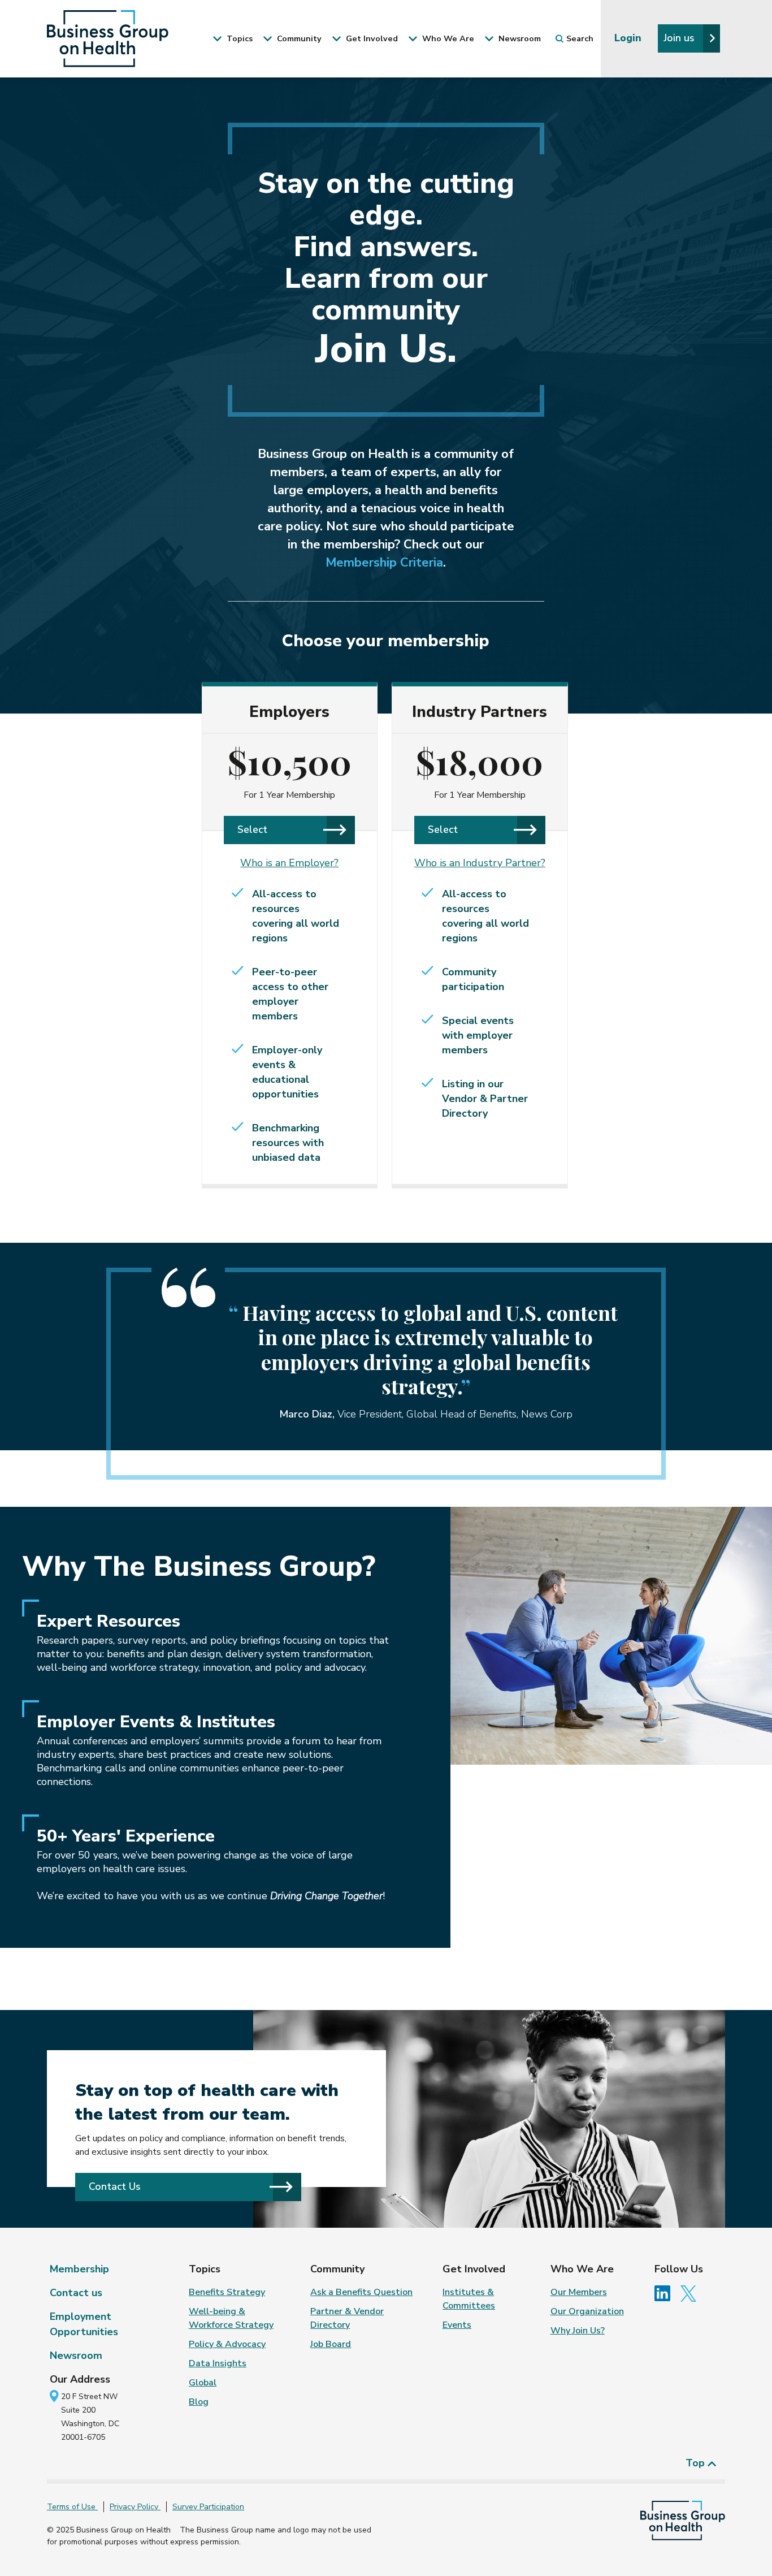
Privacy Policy (135, 2507)
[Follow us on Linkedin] (666, 2293)
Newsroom (76, 2355)
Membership (79, 2269)
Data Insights (218, 2363)
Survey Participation (208, 2507)
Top (697, 2463)
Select (252, 829)
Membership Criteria (384, 563)
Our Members (579, 2292)
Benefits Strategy (227, 2292)
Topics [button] (238, 38)
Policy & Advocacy (227, 2344)
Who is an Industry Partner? (480, 863)
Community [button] (298, 38)
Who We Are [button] (447, 38)
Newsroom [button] (519, 38)
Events (457, 2325)
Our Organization (587, 2311)
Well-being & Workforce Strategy (231, 2318)
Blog (199, 2402)
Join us (680, 38)
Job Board (331, 2344)
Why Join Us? (578, 2331)
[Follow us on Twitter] (691, 2293)
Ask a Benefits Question (361, 2292)
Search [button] (580, 38)
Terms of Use (72, 2507)
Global (203, 2383)
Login (629, 38)
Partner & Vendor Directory (347, 2318)
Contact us (76, 2293)
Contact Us (115, 2186)
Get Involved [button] (371, 38)
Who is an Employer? (289, 863)
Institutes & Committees (469, 2299)
